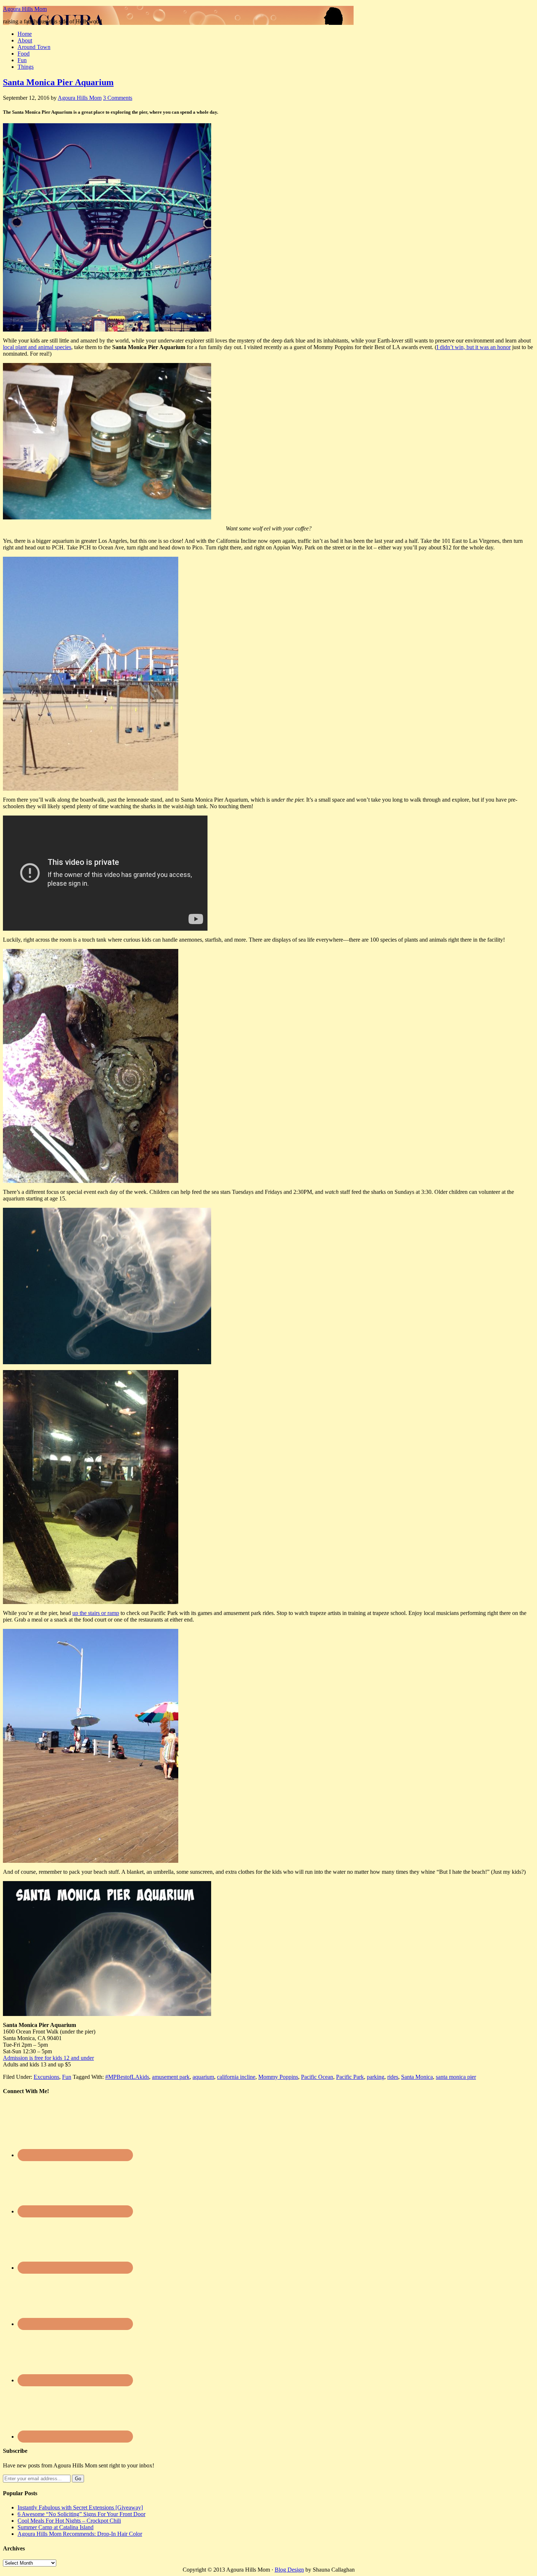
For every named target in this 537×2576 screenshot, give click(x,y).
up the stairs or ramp (96, 1613)
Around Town (34, 47)
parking (376, 2077)
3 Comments (118, 98)
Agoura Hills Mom (25, 9)
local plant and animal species (37, 347)
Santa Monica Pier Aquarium (58, 82)
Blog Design (289, 2570)
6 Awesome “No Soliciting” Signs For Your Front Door (81, 2514)
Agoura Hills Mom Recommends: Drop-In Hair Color (80, 2534)
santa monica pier (456, 2077)
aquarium (203, 2077)
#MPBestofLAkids (127, 2077)
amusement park (171, 2077)
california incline (236, 2077)
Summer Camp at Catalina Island (56, 2527)
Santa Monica (417, 2077)
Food (24, 54)
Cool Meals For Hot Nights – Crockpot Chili (69, 2521)
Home (25, 34)
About (25, 40)
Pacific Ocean (317, 2077)
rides (393, 2077)
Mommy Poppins (278, 2077)
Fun (22, 60)
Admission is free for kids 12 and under (48, 2058)
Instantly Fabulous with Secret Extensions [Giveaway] (80, 2507)
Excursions (46, 2077)
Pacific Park (350, 2077)
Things (26, 67)
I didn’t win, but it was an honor (474, 347)
